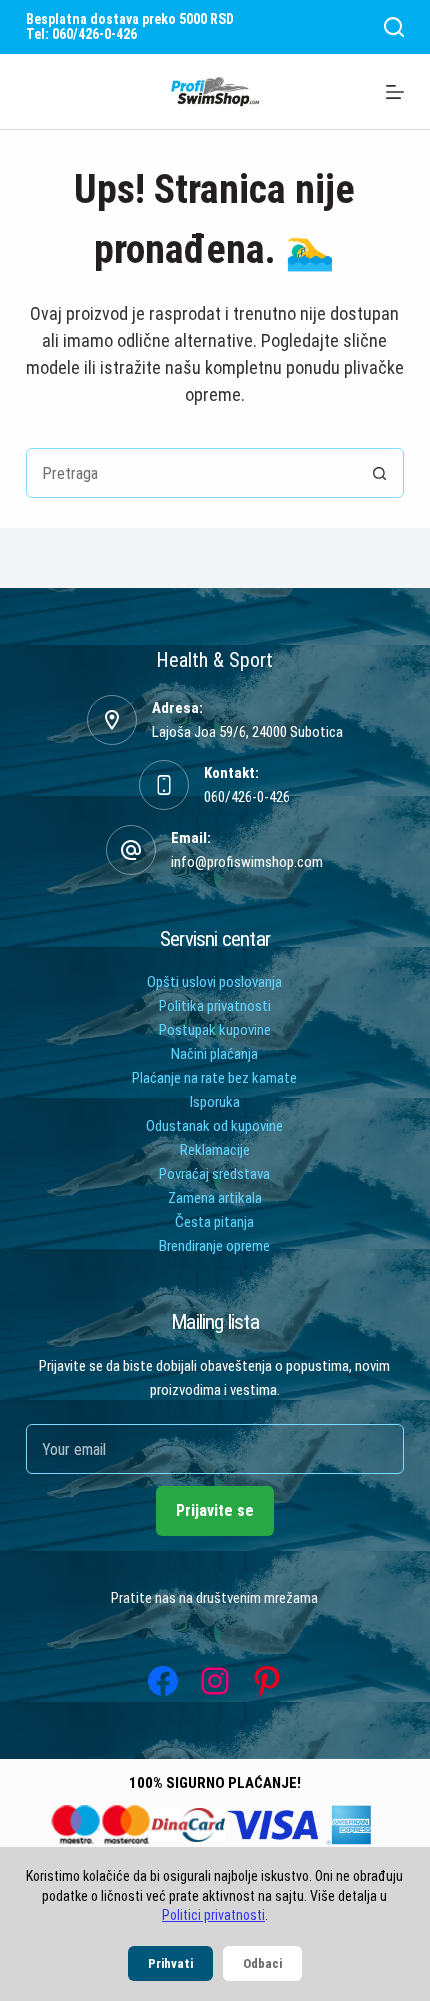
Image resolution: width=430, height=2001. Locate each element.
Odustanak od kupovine (214, 1126)
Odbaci (262, 1963)
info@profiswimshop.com (247, 862)
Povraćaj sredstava (214, 1174)
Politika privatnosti (215, 1006)
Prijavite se (215, 1510)
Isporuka (215, 1102)
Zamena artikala (215, 1198)
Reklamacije (215, 1150)
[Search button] (379, 473)
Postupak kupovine (215, 1030)
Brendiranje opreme (214, 1246)
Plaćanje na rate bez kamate (214, 1078)
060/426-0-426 (247, 797)
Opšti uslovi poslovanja (214, 982)
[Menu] (395, 92)
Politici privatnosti (213, 1915)
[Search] (394, 27)
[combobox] (191, 473)
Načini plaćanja (214, 1054)
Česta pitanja (214, 1222)
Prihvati (170, 1963)
